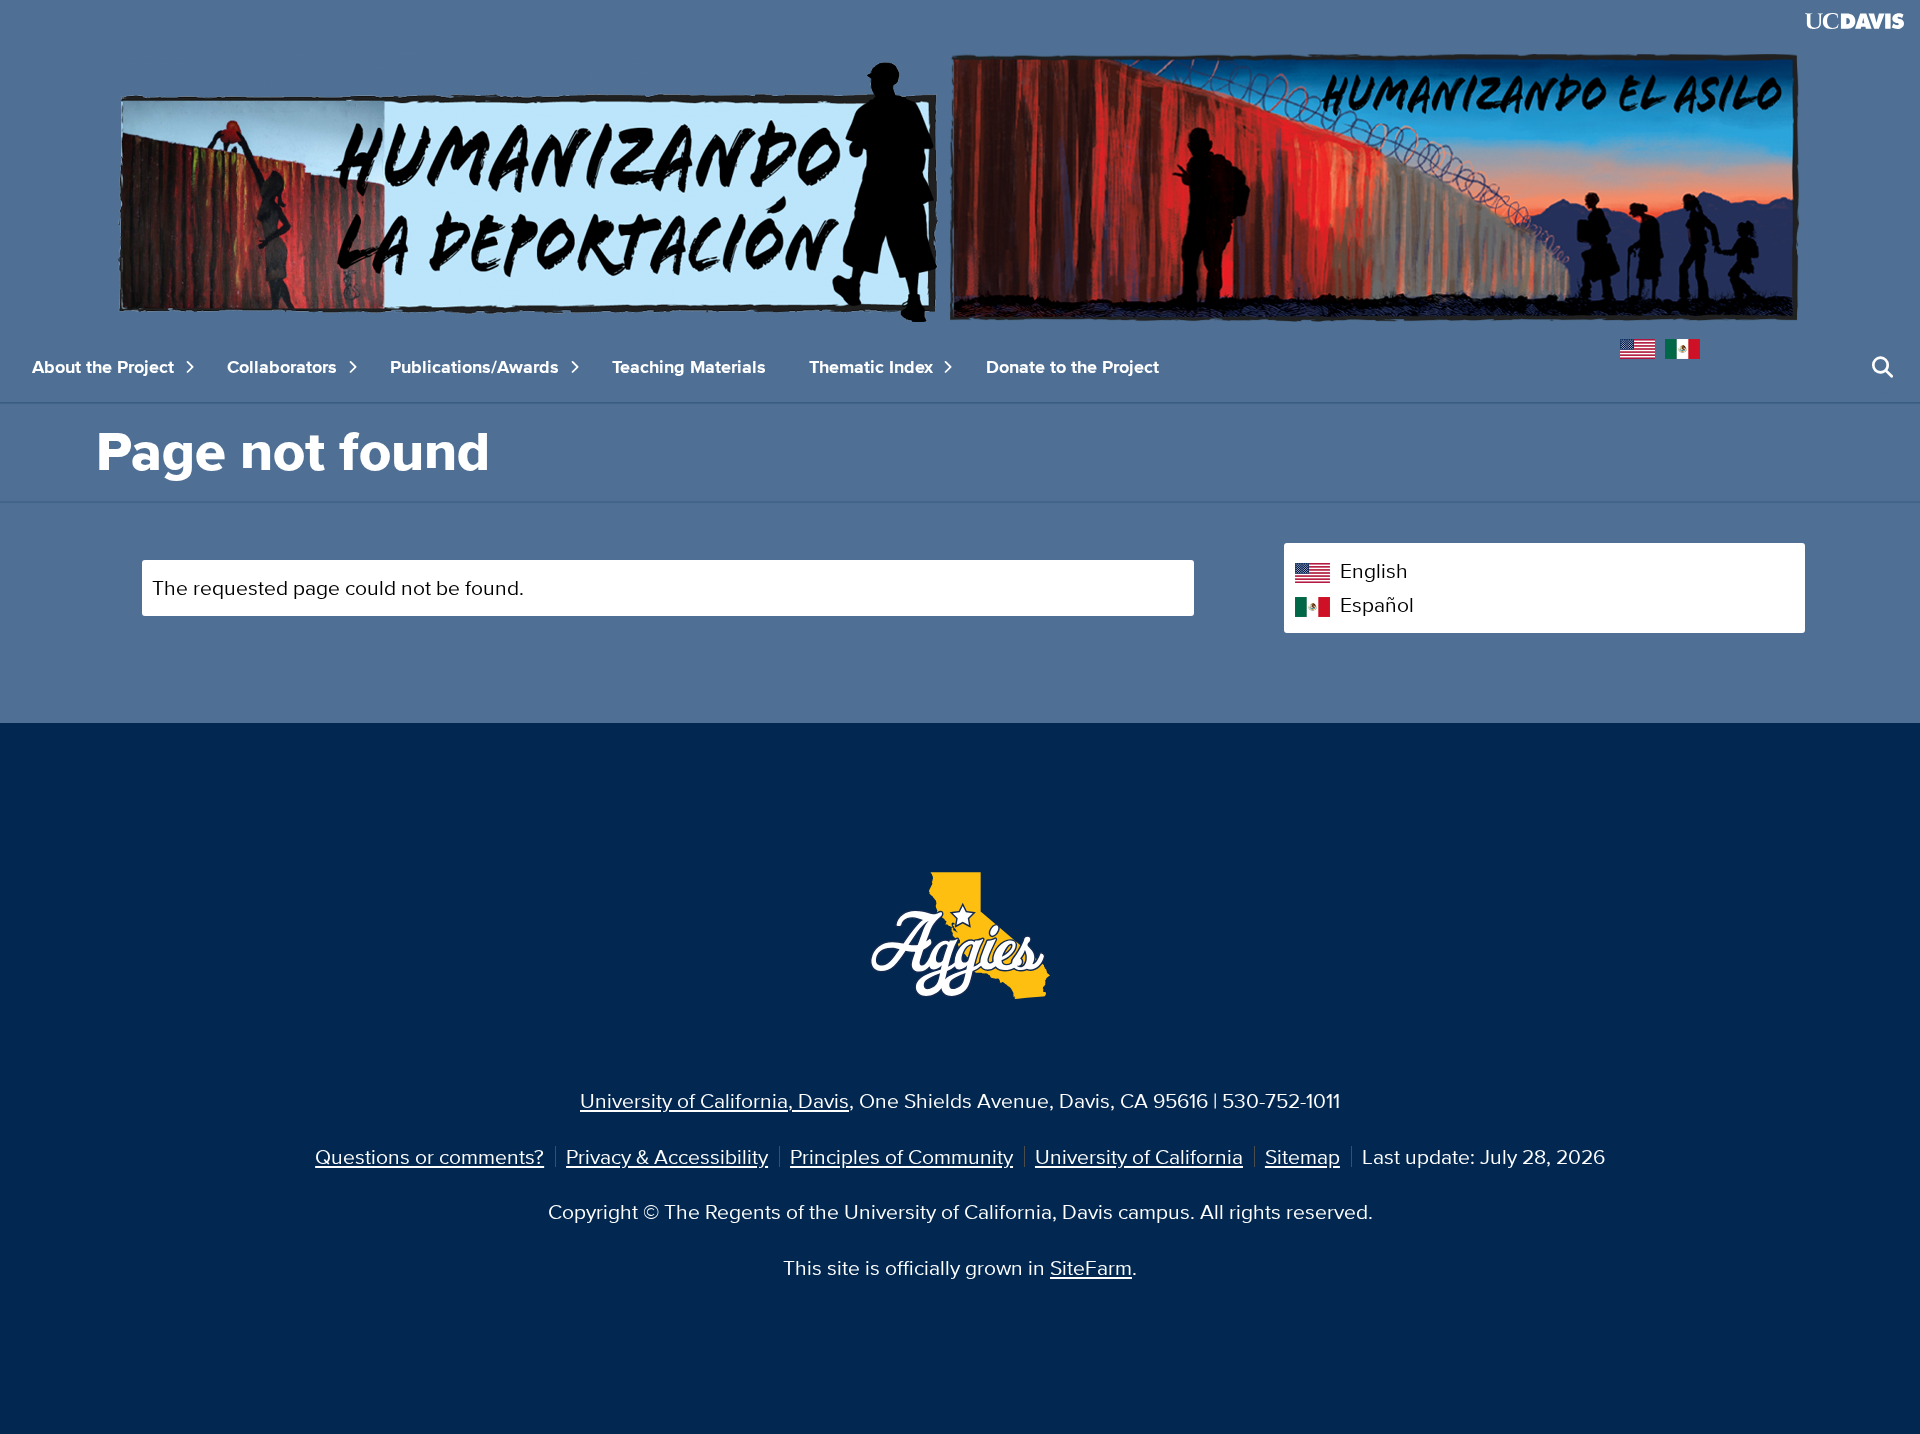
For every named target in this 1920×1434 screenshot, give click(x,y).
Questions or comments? (429, 1156)
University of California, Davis (714, 1100)
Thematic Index (871, 367)
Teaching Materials (689, 367)
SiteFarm (1091, 1267)
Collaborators (282, 367)
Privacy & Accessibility (667, 1156)
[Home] (960, 185)
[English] (1642, 346)
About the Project (103, 367)
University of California (1139, 1156)
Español (1377, 604)
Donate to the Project (1072, 367)
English (1374, 570)
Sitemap (1302, 1156)
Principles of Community (901, 1156)
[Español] (1687, 346)
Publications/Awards (474, 367)
